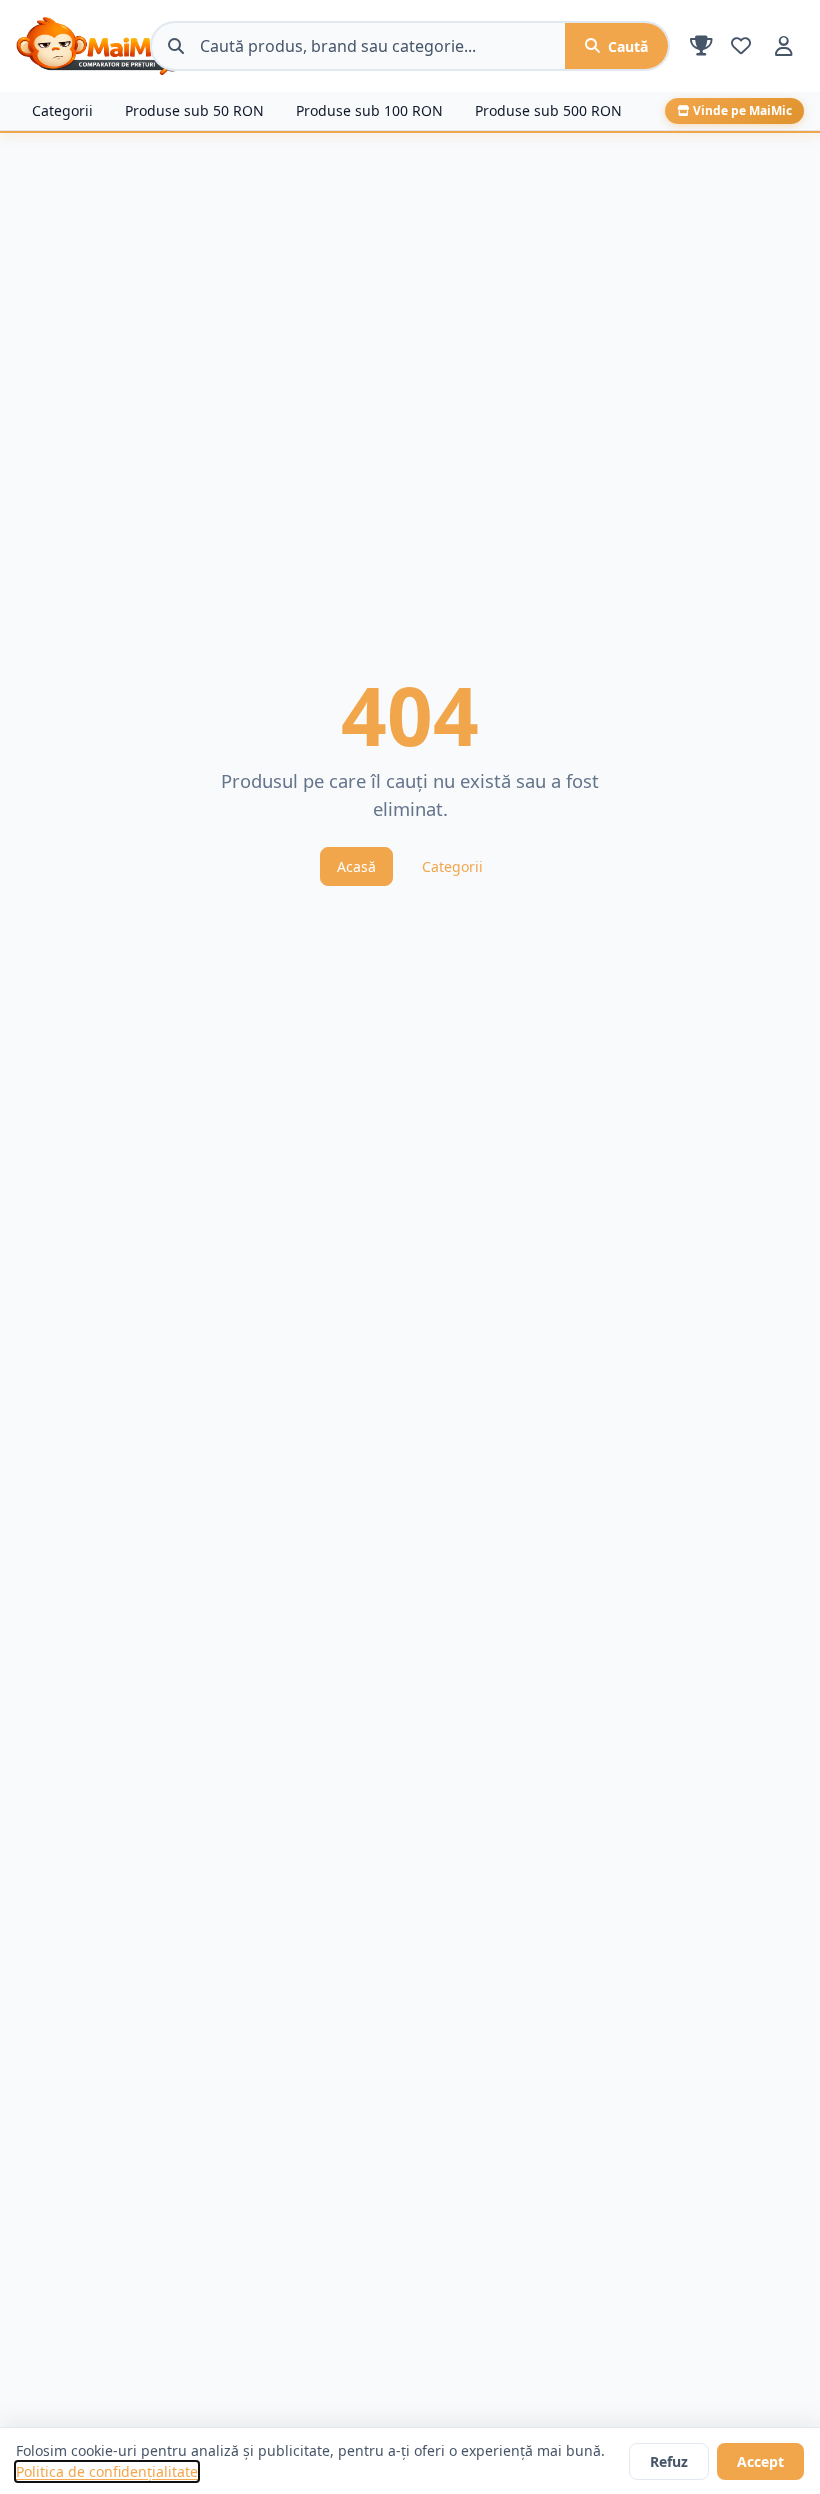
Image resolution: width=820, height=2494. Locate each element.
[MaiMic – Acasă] (75, 46)
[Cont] (784, 46)
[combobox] (382, 46)
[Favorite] (740, 46)
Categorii (62, 110)
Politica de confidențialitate (107, 2471)
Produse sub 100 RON (369, 110)
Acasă (356, 866)
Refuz (669, 2461)
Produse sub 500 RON (548, 110)
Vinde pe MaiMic (742, 110)
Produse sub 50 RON (194, 110)
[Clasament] (701, 46)
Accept (760, 2461)
